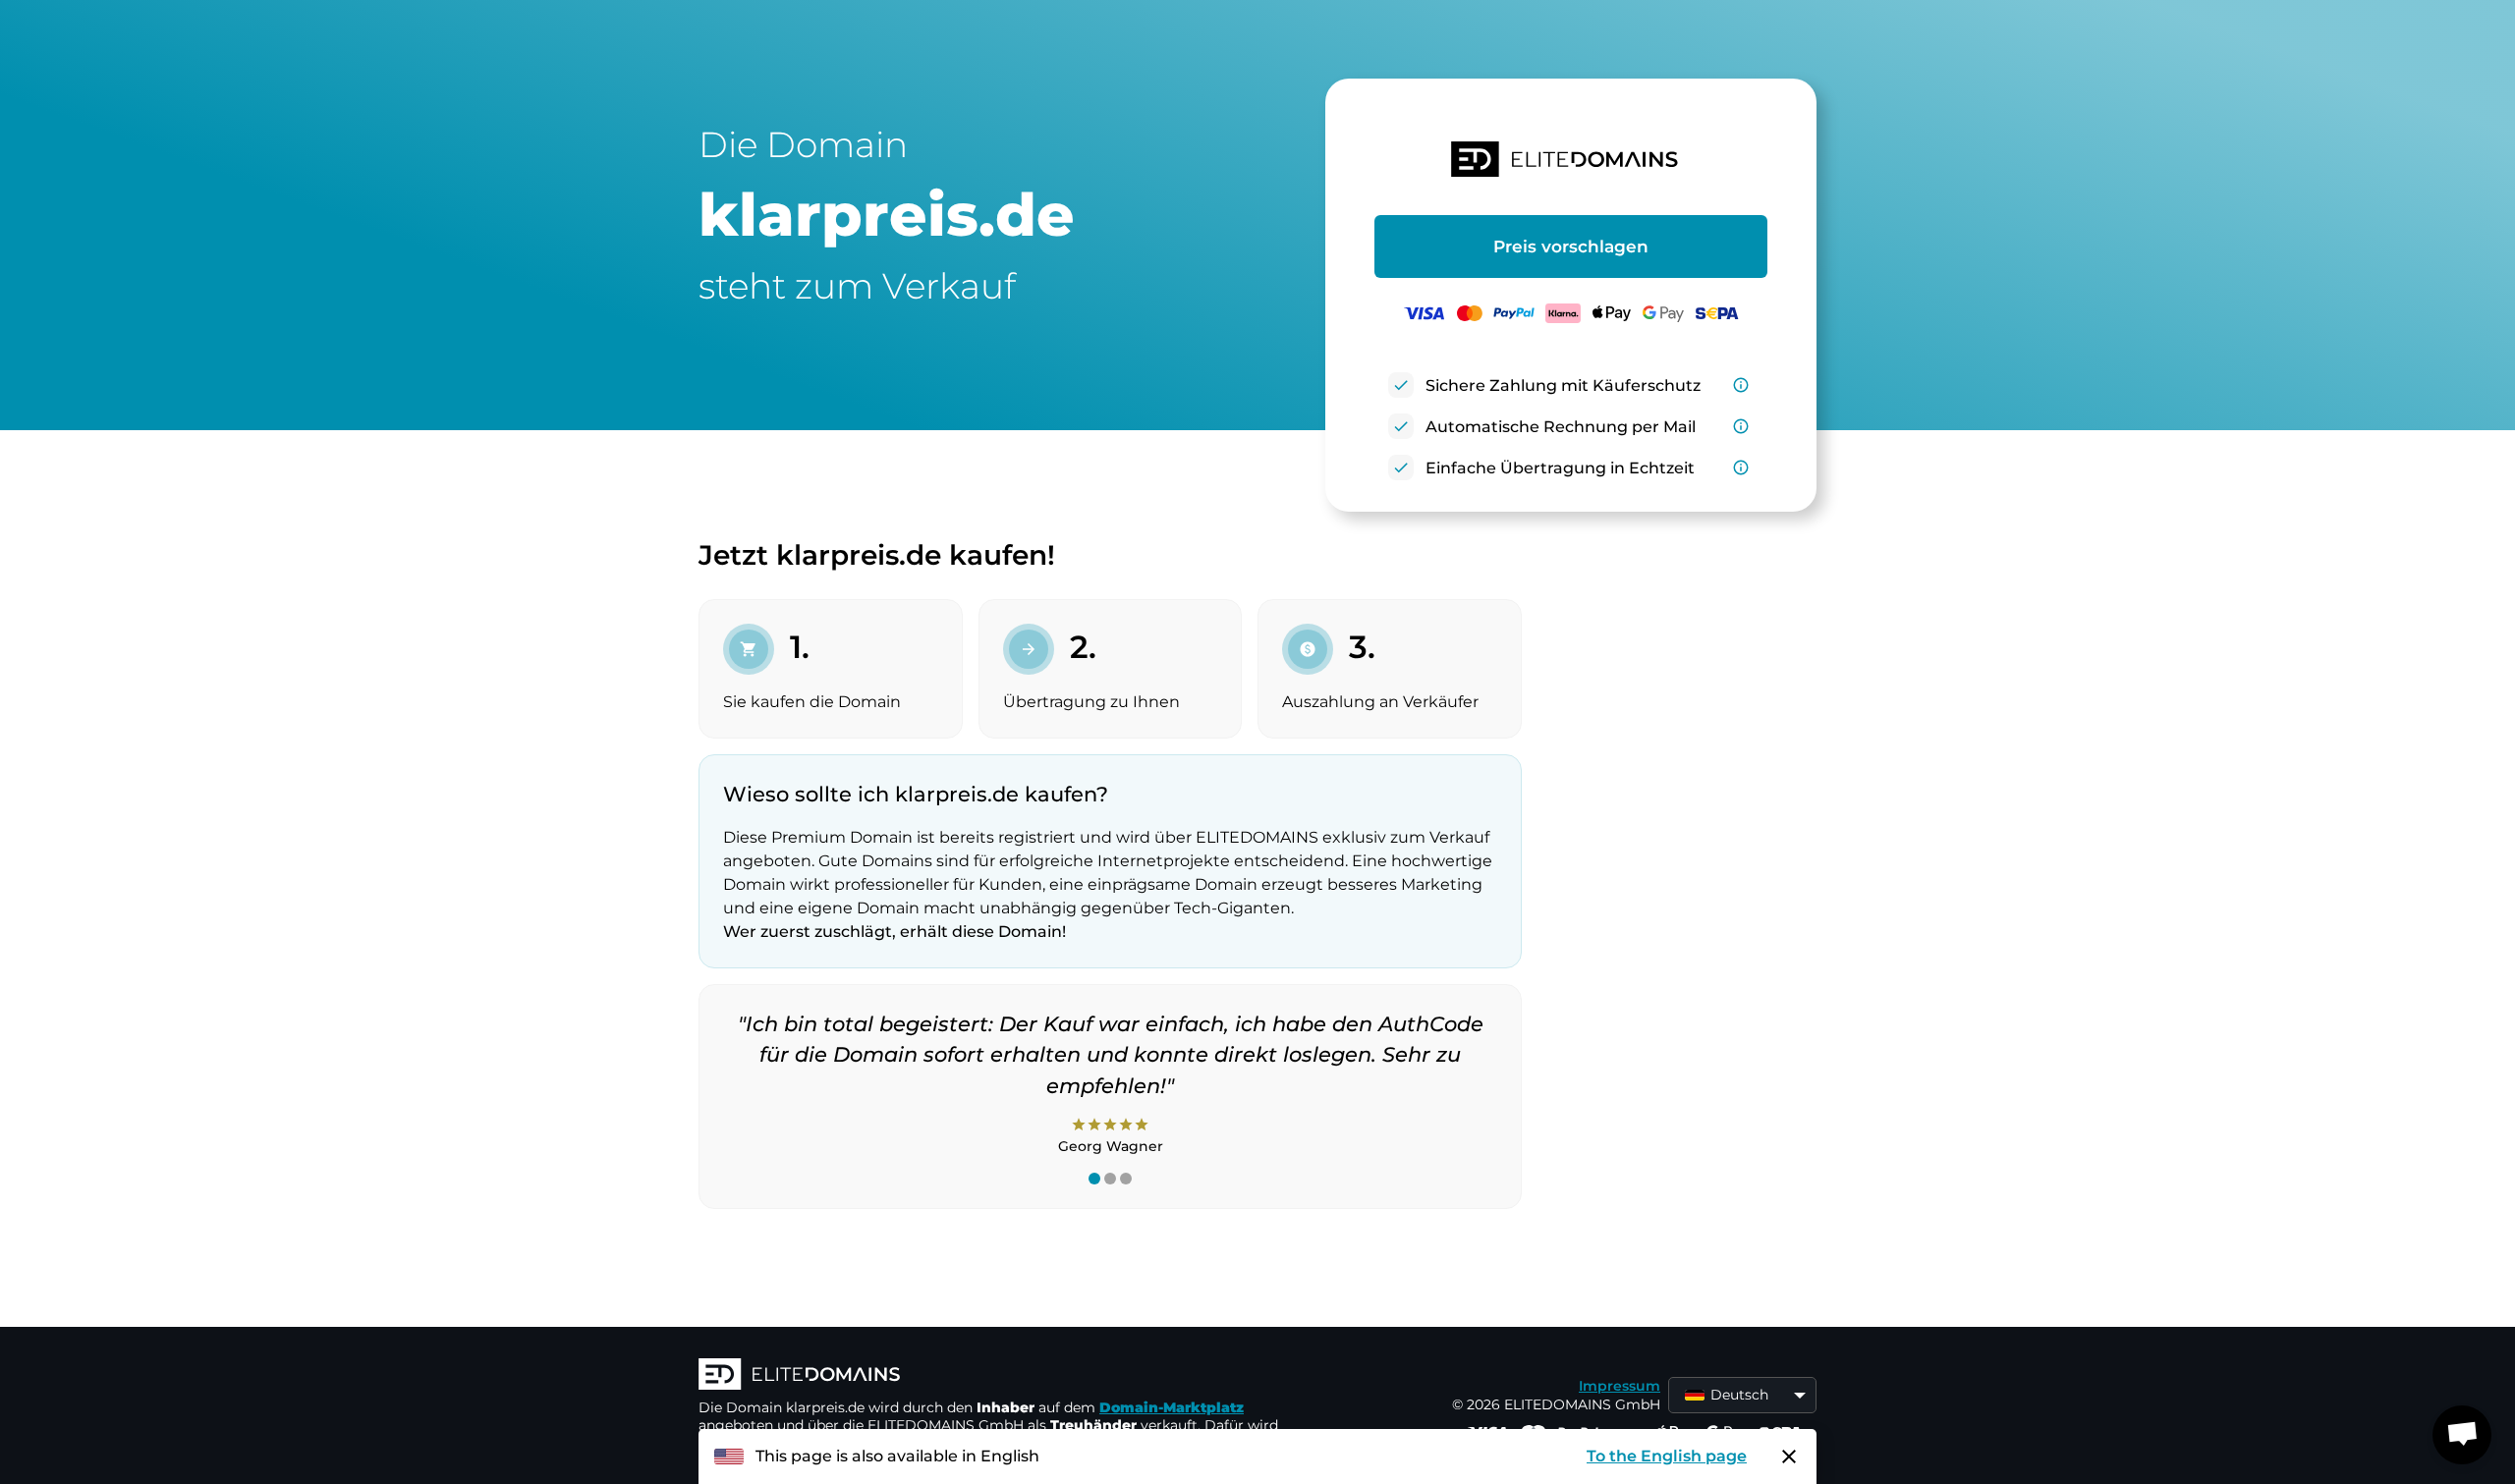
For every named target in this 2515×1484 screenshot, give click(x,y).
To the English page (1667, 1456)
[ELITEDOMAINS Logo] (993, 1376)
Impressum (1620, 1386)
